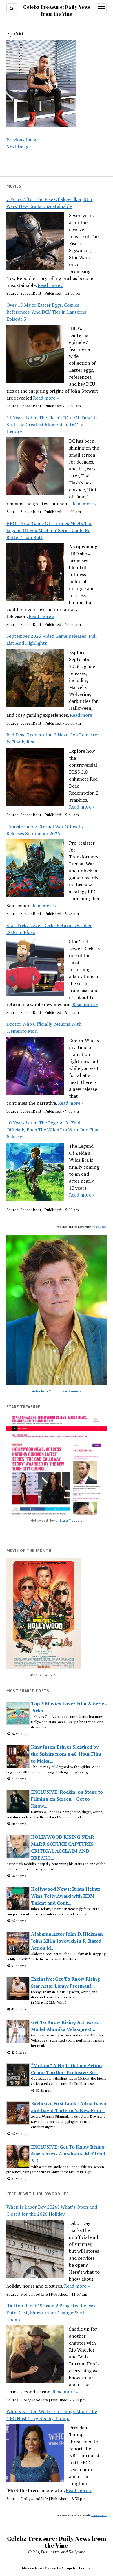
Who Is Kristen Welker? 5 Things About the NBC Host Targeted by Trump (52, 2415)
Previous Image (22, 140)
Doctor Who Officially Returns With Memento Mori (44, 1027)
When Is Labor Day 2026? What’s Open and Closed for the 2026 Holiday (52, 2210)
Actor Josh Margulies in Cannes (57, 1391)
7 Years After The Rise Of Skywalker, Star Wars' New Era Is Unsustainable (50, 203)
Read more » (51, 285)
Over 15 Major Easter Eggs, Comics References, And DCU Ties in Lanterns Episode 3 (46, 312)
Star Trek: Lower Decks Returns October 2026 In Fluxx (49, 929)
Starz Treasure (71, 1520)
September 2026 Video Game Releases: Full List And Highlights (52, 639)
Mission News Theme (39, 2568)
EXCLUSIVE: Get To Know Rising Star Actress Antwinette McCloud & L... (68, 2154)
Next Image (19, 147)
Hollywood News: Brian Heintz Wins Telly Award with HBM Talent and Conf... (66, 1896)
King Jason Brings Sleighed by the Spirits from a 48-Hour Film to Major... (66, 1754)
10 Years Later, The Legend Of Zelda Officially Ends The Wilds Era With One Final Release (53, 1130)
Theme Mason (99, 1227)
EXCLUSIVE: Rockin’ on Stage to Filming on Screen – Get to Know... (67, 1799)
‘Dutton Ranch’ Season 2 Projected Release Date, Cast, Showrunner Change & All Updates (51, 2313)
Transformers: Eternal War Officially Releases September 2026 (45, 830)
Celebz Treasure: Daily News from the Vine (57, 2542)
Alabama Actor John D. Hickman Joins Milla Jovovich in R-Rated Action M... (67, 1941)
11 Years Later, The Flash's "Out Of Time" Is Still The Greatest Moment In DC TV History (52, 425)
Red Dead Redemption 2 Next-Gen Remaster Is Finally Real (53, 738)
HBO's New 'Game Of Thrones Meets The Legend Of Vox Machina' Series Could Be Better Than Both (49, 530)
